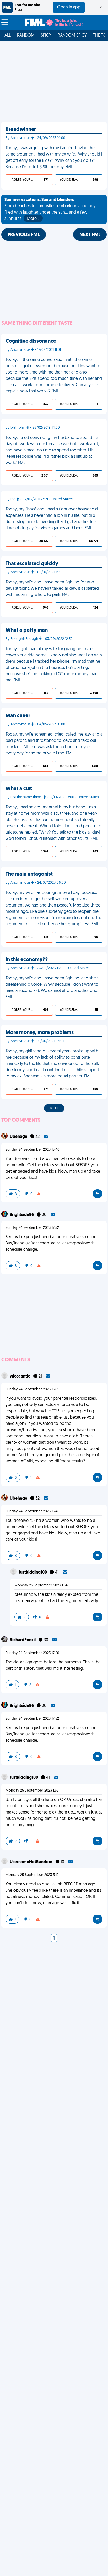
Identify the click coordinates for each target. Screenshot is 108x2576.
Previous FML (24, 235)
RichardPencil (23, 1640)
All (8, 36)
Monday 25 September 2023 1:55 (32, 1791)
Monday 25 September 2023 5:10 (32, 1875)
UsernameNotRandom (31, 1862)
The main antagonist (29, 874)
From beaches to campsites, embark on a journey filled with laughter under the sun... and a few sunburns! (50, 209)
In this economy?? (27, 960)
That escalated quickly (32, 564)
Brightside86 (22, 1215)
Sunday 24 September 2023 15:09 (33, 1389)
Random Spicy (72, 36)
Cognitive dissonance (31, 341)
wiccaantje (20, 1376)
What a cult (19, 789)
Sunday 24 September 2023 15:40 (33, 1150)
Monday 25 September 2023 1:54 (41, 1585)
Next (54, 1108)
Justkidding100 (33, 1573)
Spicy (46, 36)
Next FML (90, 235)
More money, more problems (40, 1033)
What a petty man (27, 630)
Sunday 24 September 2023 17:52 (32, 1228)
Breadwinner (21, 130)
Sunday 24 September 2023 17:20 (32, 1653)
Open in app (69, 7)
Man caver (18, 716)
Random (26, 36)
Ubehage (19, 1137)
